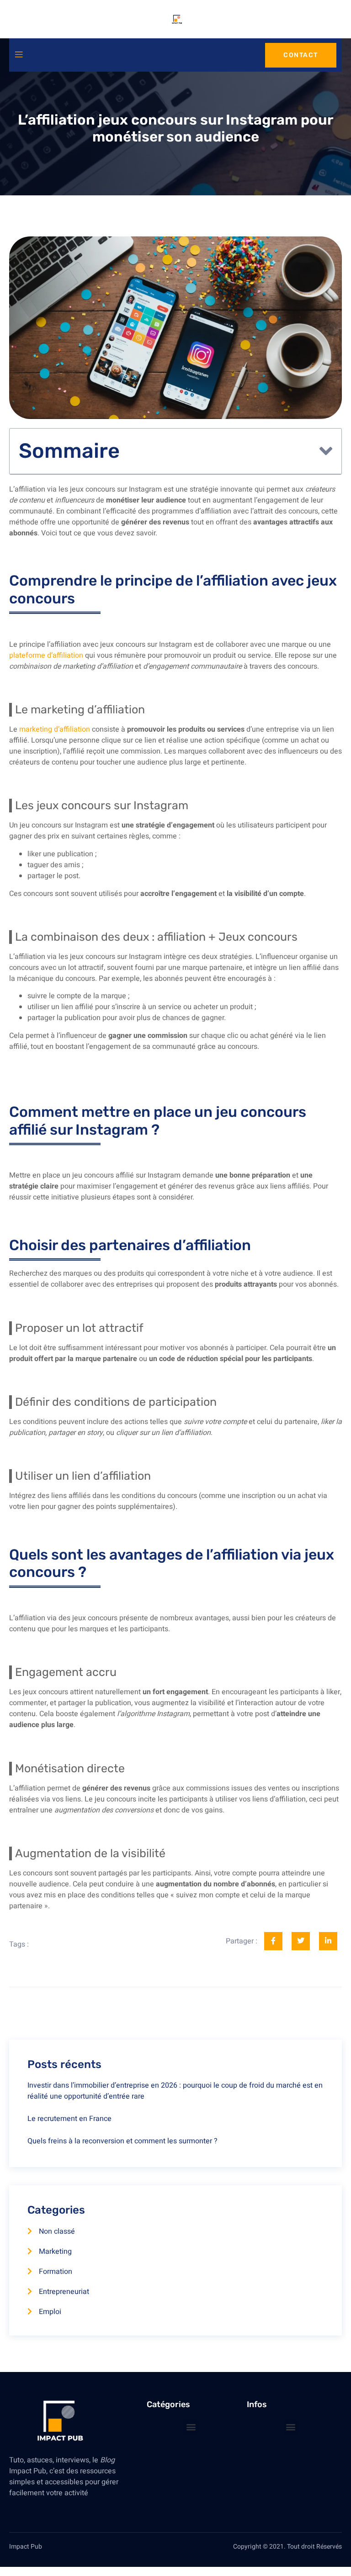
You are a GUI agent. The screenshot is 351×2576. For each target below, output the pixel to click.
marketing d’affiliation (55, 729)
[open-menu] (19, 55)
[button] (326, 451)
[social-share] (273, 1941)
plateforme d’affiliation (46, 655)
